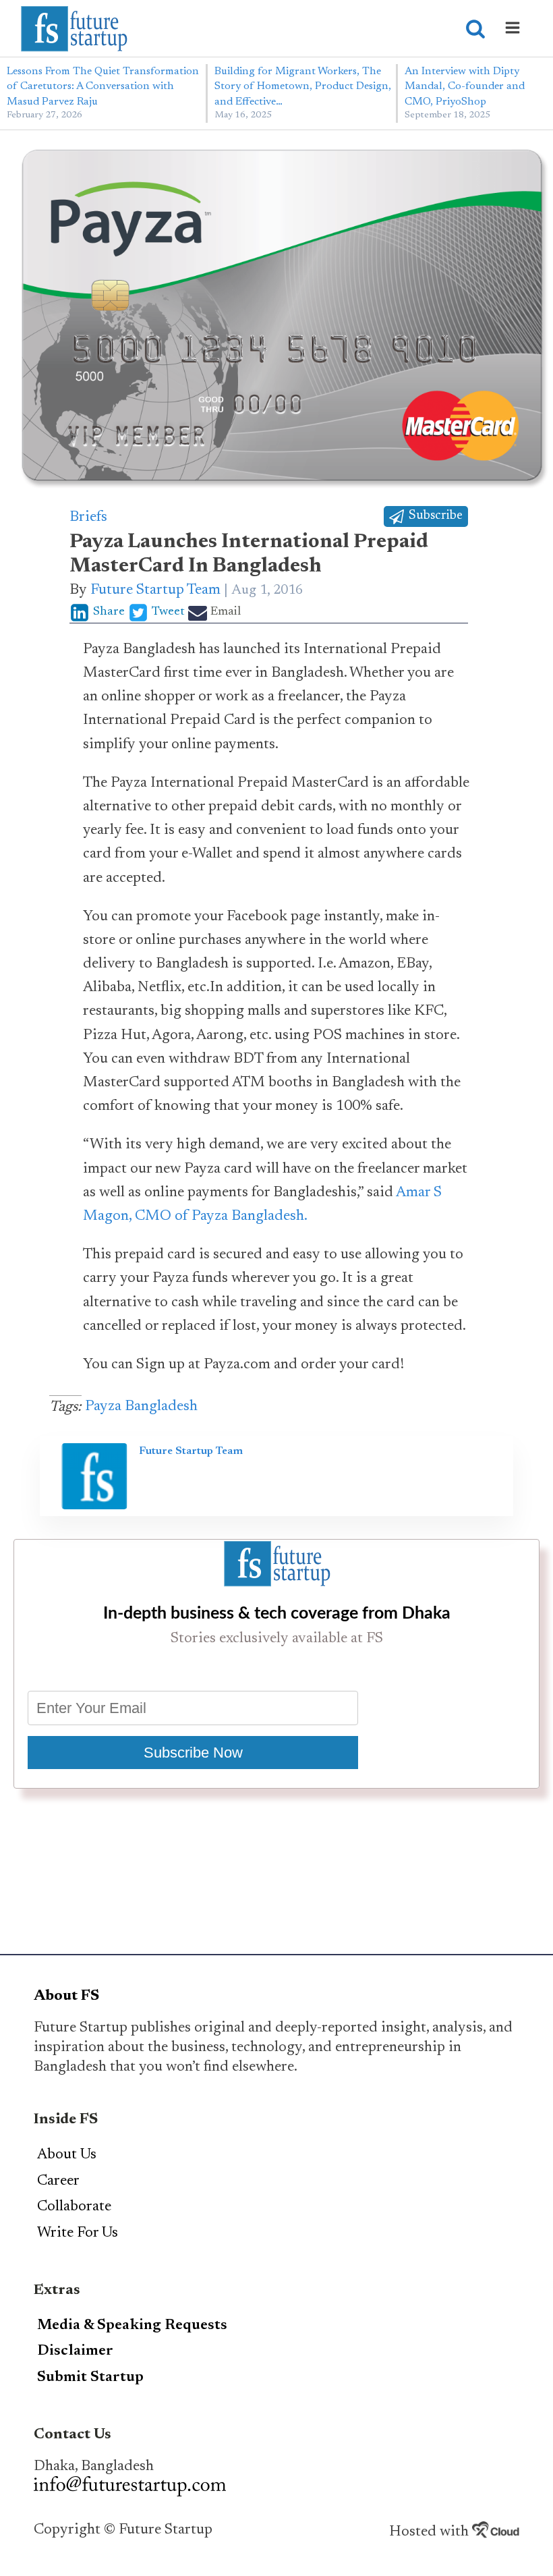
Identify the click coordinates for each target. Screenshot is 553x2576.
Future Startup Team (155, 590)
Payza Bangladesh (141, 1407)
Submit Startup (90, 2378)
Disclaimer (75, 2351)
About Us (67, 2155)
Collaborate (74, 2207)
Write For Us (78, 2233)
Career (58, 2181)
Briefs (88, 517)
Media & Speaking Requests (132, 2326)
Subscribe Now (193, 1753)
